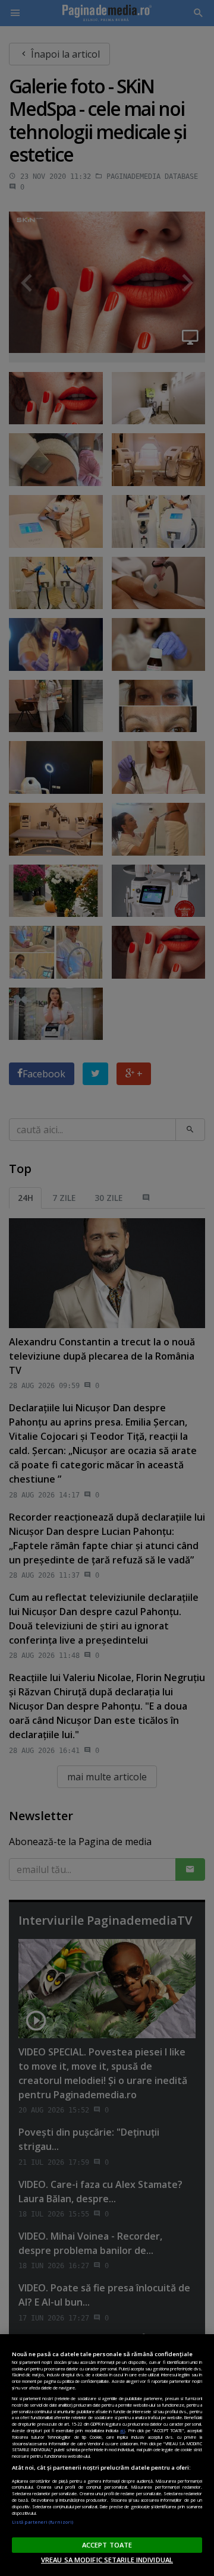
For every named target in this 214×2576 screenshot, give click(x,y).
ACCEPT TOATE (107, 2545)
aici (122, 2430)
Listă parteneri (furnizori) (43, 2522)
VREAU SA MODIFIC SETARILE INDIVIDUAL (107, 2560)
